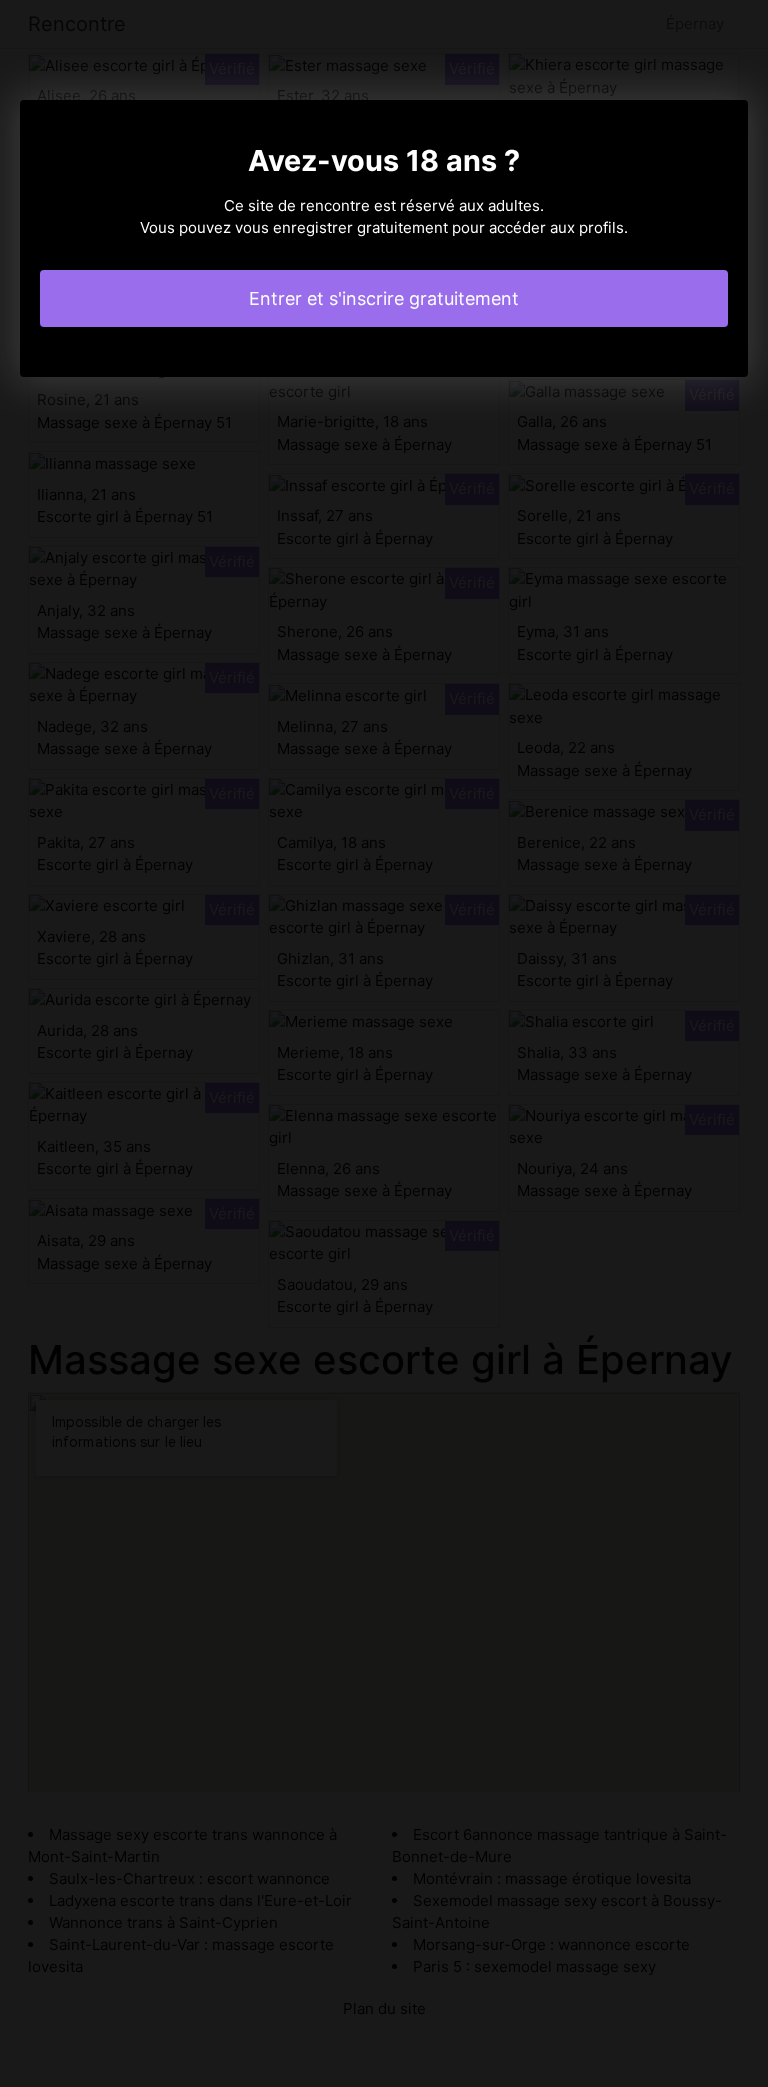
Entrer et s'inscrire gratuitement (384, 298)
